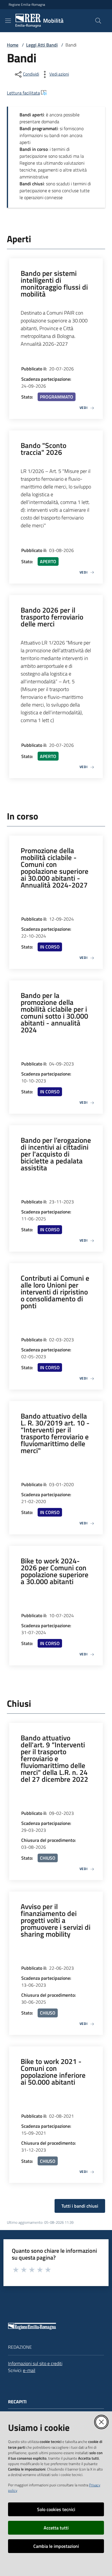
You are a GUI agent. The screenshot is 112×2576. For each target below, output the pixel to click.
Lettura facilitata (23, 93)
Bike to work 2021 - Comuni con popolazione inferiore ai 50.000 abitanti (53, 2072)
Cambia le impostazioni (56, 2546)
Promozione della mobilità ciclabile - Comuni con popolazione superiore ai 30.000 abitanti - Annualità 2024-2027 (55, 868)
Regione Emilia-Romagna (27, 5)
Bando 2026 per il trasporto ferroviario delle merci (52, 617)
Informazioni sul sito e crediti (35, 2363)
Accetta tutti (56, 2528)
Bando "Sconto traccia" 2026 (44, 449)
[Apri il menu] (8, 21)
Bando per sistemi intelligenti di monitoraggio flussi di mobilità (54, 284)
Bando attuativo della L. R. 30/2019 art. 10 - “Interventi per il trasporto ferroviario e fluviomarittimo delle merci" (55, 1433)
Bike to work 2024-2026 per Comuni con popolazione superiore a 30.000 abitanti (55, 1571)
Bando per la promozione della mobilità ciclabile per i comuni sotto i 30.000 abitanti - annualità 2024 (54, 1013)
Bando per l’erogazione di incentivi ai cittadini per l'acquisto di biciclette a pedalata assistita (56, 1154)
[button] (98, 21)
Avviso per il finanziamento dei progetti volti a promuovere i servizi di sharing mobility (56, 1920)
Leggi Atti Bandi (42, 45)
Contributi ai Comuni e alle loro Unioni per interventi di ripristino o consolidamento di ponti (55, 1292)
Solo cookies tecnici (56, 2509)
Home (13, 45)
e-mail (29, 2370)
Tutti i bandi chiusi (80, 2206)
